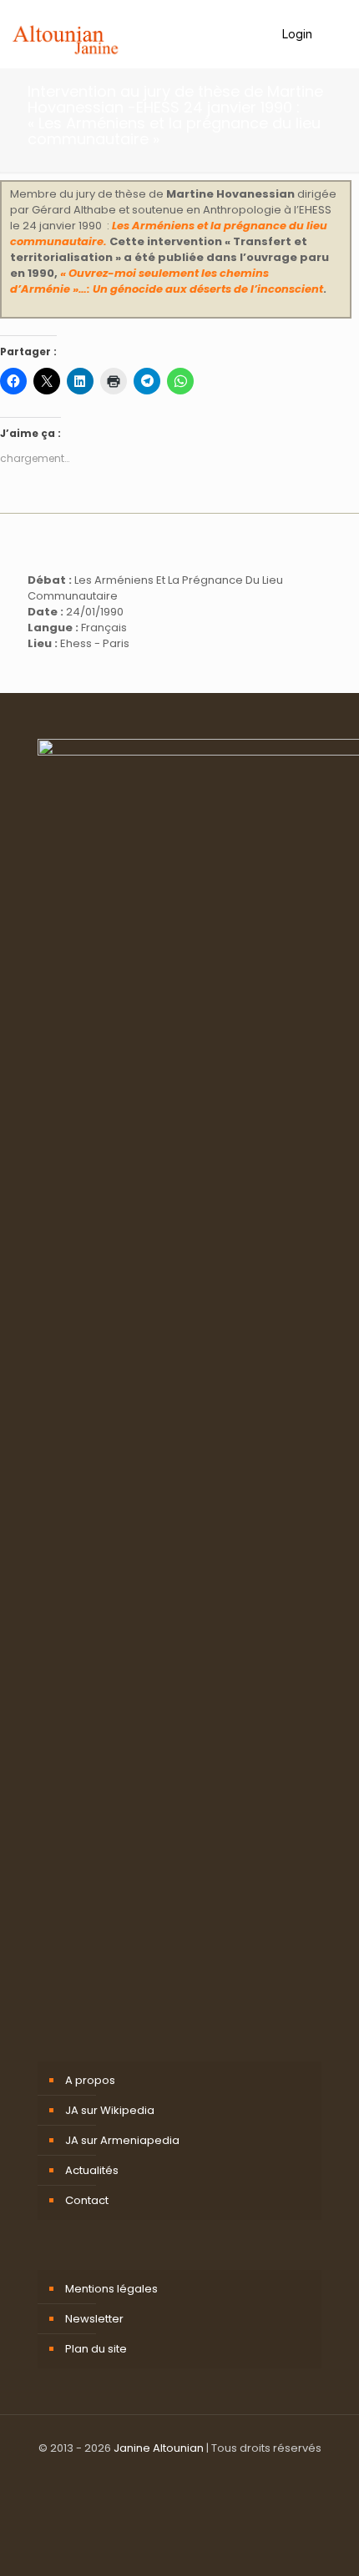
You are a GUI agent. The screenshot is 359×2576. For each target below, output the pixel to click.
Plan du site (96, 2349)
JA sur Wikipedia (110, 2110)
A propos (90, 2080)
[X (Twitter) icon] (180, 2517)
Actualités (92, 2170)
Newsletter (94, 2319)
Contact (87, 2200)
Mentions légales (111, 2289)
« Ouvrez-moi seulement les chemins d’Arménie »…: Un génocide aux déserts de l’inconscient (167, 281)
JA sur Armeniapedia (122, 2140)
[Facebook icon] (162, 2517)
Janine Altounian (159, 2448)
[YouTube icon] (197, 2517)
